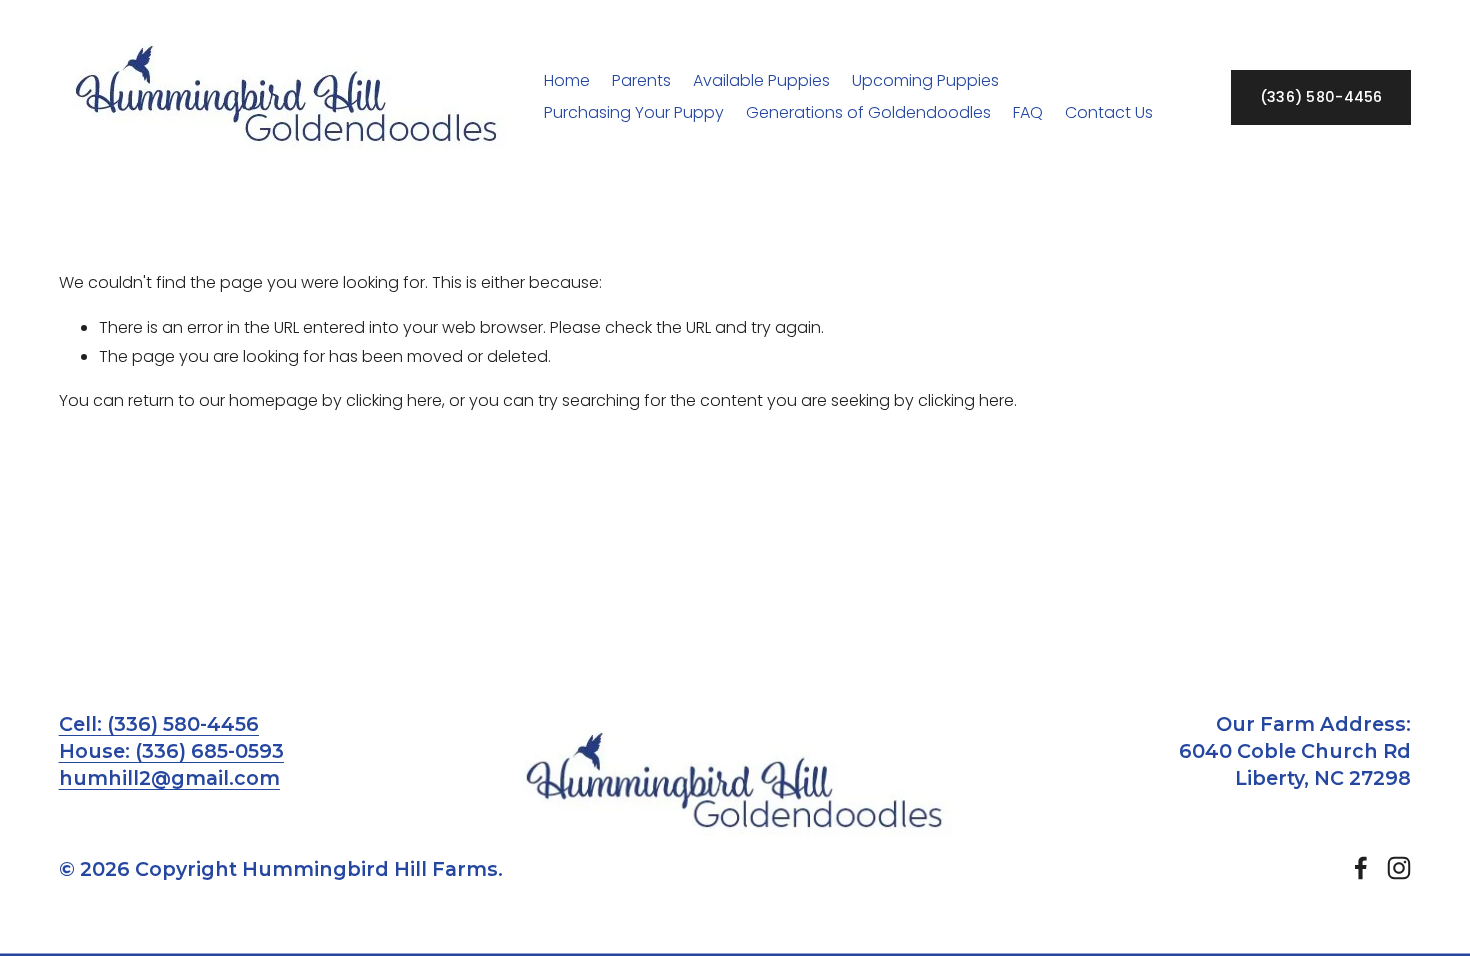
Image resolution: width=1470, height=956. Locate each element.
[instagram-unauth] (1399, 868)
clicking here (394, 400)
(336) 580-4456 (1321, 97)
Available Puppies (761, 80)
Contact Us (1109, 112)
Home (567, 80)
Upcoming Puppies (925, 80)
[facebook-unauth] (1361, 868)
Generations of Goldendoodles (868, 112)
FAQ (1028, 112)
